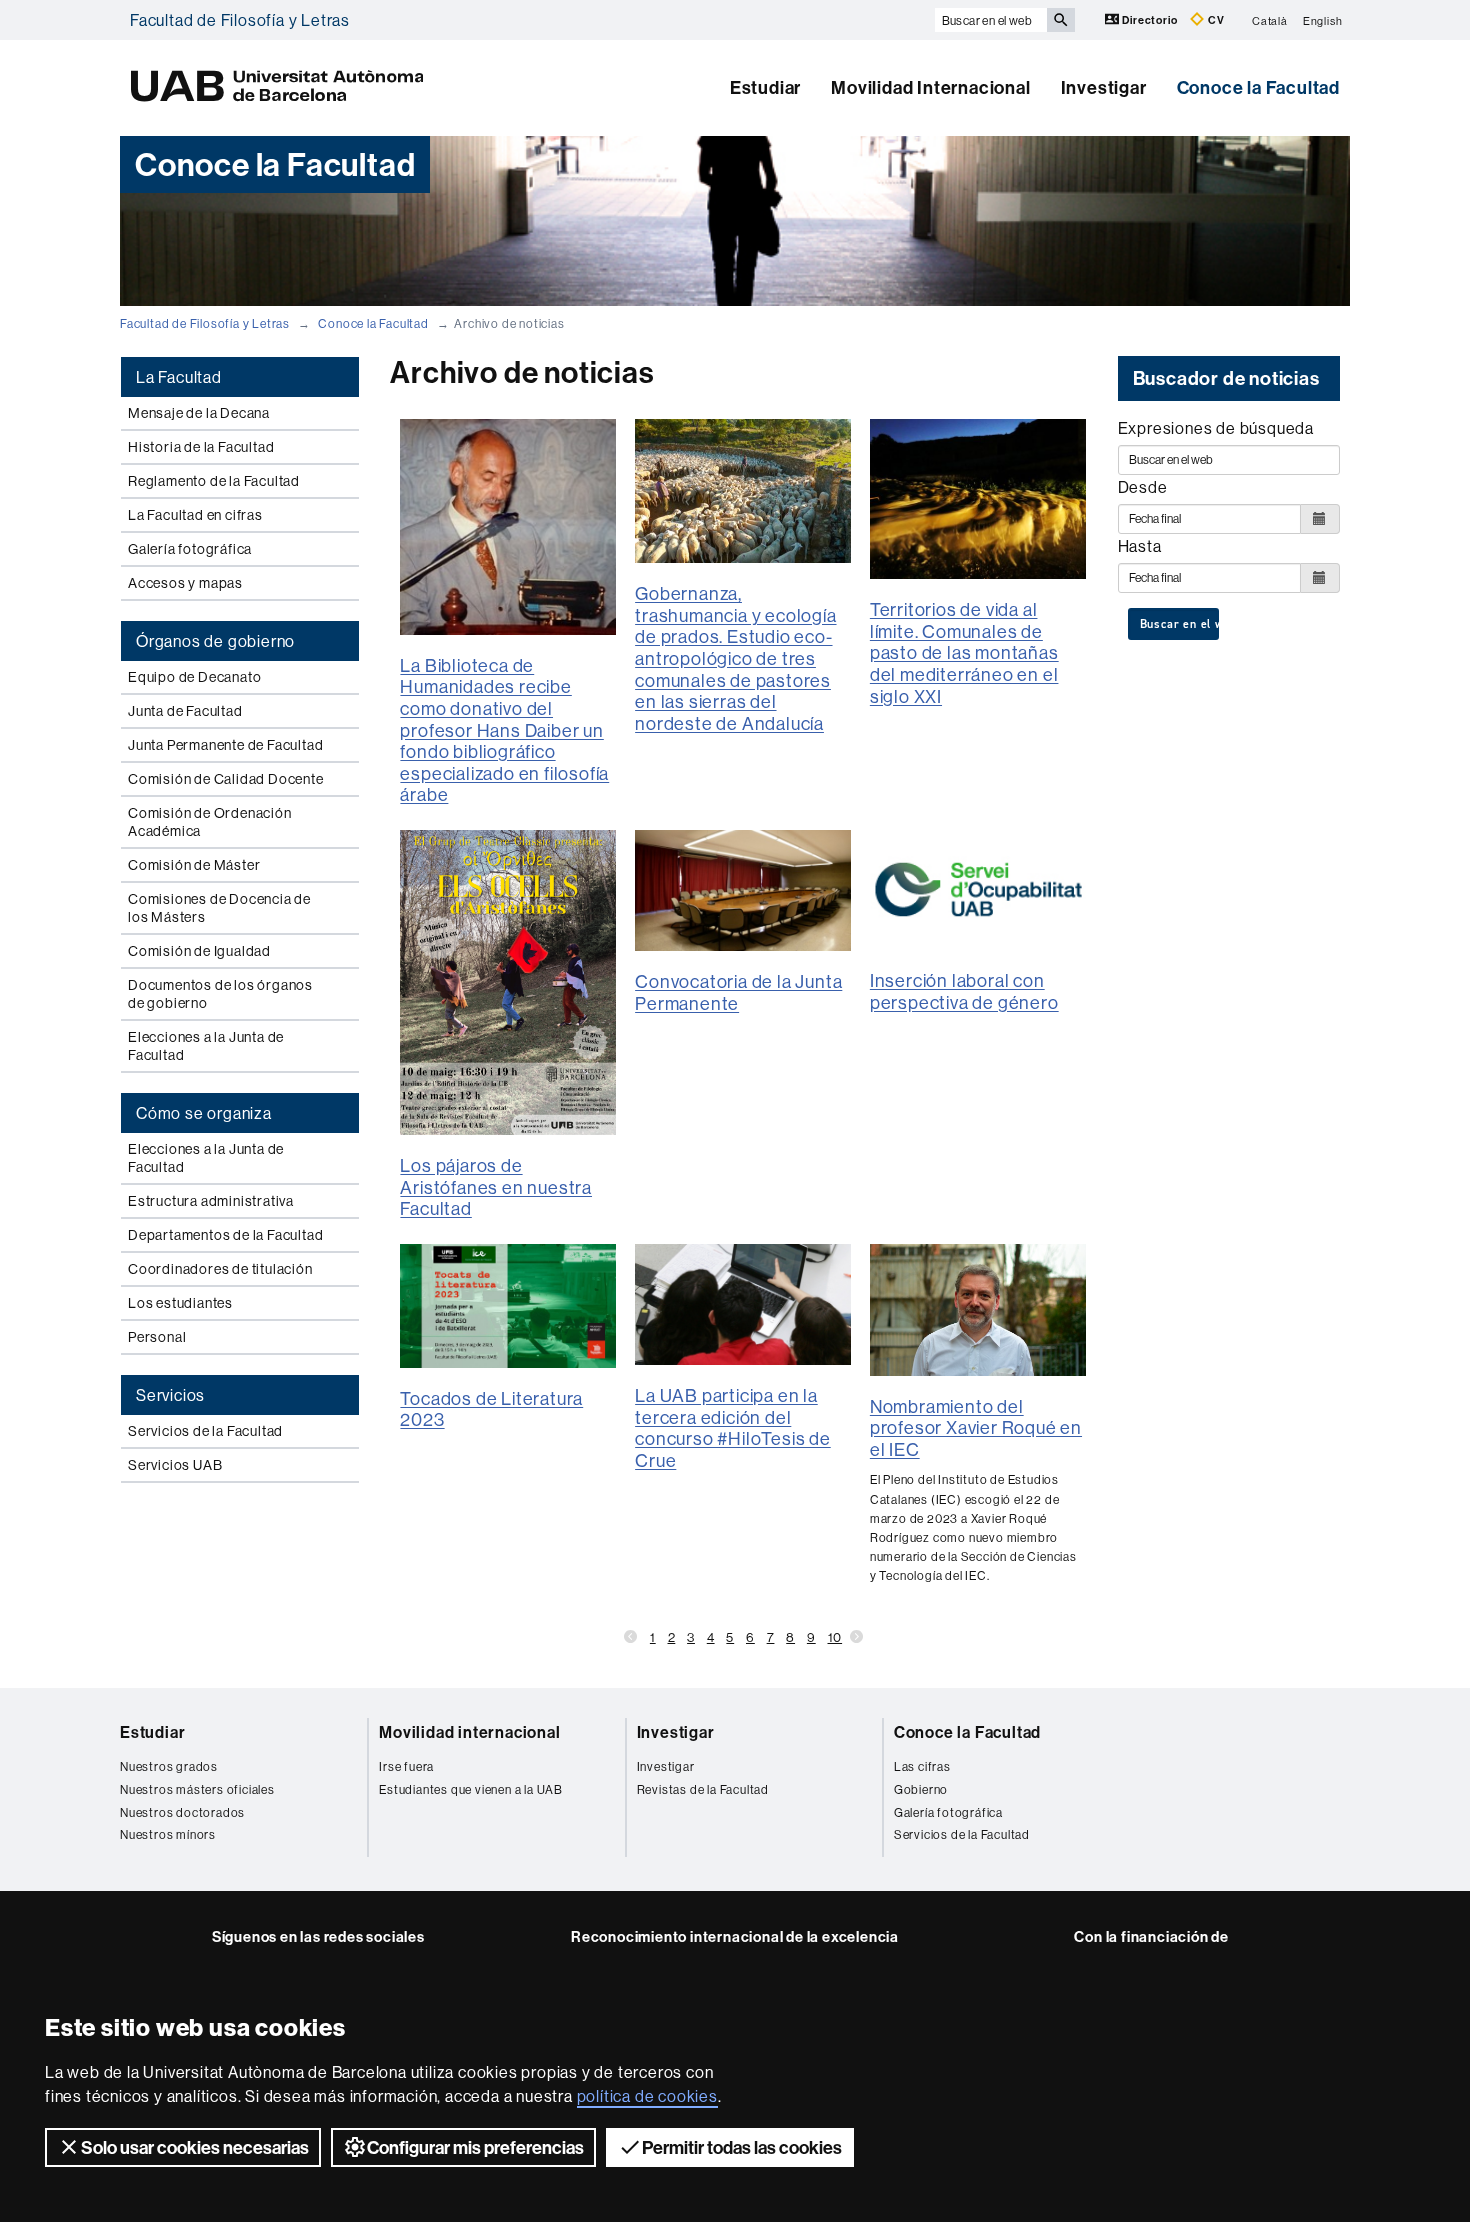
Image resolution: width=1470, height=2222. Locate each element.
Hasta (1140, 546)
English (1323, 20)
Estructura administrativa (211, 1201)
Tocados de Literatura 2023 (491, 1409)
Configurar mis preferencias (475, 2147)
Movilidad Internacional (930, 87)
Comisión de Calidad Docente (226, 779)
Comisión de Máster (194, 865)
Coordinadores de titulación (220, 1269)
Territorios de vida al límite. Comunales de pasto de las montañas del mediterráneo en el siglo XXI (964, 652)
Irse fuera (406, 1766)
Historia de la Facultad (201, 447)
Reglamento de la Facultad (214, 481)
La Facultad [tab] (179, 377)
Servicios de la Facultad (205, 1431)
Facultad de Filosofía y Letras (240, 20)
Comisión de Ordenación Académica (210, 822)
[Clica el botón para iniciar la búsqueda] (1061, 20)
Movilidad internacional (469, 1732)
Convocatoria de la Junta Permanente (738, 992)
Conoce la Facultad (1258, 87)
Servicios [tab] (170, 1395)
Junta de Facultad (185, 711)
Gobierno (921, 1789)
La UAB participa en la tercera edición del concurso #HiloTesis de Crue (733, 1428)
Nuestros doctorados (182, 1812)
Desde (1143, 487)
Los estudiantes (180, 1303)
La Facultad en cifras (195, 515)
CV (1214, 20)
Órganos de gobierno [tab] (215, 641)
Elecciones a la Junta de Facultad (206, 1046)
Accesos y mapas (185, 583)
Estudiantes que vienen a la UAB (471, 1789)
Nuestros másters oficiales (197, 1789)
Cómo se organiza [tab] (204, 1113)
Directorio (1150, 20)
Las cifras (922, 1766)
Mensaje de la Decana (199, 413)
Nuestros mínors (168, 1834)
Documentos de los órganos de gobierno (220, 994)
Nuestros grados (169, 1766)
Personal (157, 1337)
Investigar (1104, 87)
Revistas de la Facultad (703, 1789)
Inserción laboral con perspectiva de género (964, 991)
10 (835, 1637)
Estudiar (765, 87)
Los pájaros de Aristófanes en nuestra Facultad (496, 1187)
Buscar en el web (1179, 624)
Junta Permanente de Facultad (225, 745)
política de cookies (647, 2096)
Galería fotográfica (190, 549)
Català (1270, 20)
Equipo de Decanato (194, 677)
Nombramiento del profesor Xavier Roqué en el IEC (976, 1428)
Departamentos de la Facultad (225, 1235)
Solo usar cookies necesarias (195, 2147)
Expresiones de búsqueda (1216, 428)
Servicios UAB (175, 1465)
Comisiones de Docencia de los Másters (219, 908)
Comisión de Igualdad (199, 951)
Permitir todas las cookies (742, 2147)
